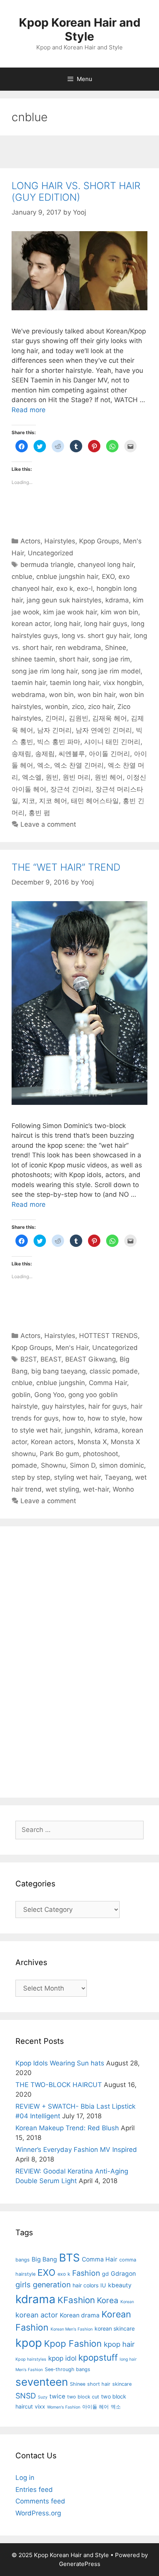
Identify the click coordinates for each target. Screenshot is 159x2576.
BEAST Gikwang (90, 1359)
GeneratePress (80, 2564)
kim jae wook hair (70, 612)
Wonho (123, 1489)
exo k (65, 589)
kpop (29, 2343)
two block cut (83, 2397)
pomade (24, 1465)
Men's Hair (72, 1348)
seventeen (42, 2382)
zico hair (101, 707)
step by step (31, 1477)
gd (105, 2274)
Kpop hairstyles (31, 2359)
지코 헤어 (53, 801)
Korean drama (80, 2315)
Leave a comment (48, 824)
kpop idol (62, 2358)
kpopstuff (98, 2357)
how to (73, 1418)
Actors (30, 541)
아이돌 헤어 (96, 2407)
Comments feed (40, 2501)
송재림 (21, 754)
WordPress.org (38, 2513)
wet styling (62, 1489)
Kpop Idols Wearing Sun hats (60, 2063)
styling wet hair (77, 1477)
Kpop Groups (99, 541)
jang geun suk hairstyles (64, 600)
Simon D (83, 1465)
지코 (29, 801)
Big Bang (44, 2259)
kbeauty (120, 2285)
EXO (108, 577)
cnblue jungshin (61, 1383)
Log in (25, 2478)
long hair (67, 624)
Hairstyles (60, 541)
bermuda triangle (47, 565)
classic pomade (114, 1371)
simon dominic (122, 1465)
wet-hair (96, 1489)
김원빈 (79, 718)
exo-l (85, 589)
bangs (23, 2260)
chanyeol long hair (106, 565)
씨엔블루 (72, 754)
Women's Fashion (64, 2407)
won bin (61, 695)
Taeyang (118, 1477)
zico (78, 707)
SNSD (26, 2396)
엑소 (44, 765)
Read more (29, 410)
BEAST (51, 1359)
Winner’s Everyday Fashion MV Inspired (76, 2150)
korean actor (31, 624)
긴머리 (55, 718)
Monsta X (92, 1442)
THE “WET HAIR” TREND (66, 867)
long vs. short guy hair (96, 636)
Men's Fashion (29, 2370)
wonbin (57, 707)
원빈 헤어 (109, 777)
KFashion (76, 2300)
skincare (122, 2384)
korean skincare (115, 2328)
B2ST (29, 1359)
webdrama (28, 695)
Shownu (53, 1465)
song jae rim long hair (45, 671)
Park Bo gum (59, 1454)
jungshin (78, 1430)
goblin (21, 1395)
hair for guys (108, 1406)
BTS (69, 2258)
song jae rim (111, 659)
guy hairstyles (63, 1406)
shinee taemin (33, 659)
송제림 (45, 754)
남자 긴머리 (54, 730)
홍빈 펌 (39, 813)
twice (57, 2396)
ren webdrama (78, 648)
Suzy (43, 2397)
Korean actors (52, 1442)
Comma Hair (108, 1383)
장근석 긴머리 (71, 789)
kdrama (117, 600)
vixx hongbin (123, 683)
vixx (40, 2406)
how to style (107, 1418)
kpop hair (119, 2344)
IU (103, 2285)
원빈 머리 (77, 777)
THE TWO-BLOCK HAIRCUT (59, 2085)
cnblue (22, 577)
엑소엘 (32, 777)
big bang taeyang (58, 1371)
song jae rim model (111, 671)
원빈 (52, 777)
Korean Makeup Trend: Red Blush (67, 2128)
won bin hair (96, 695)
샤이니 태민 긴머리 (112, 742)
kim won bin (119, 612)
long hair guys (106, 624)
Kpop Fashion (73, 2344)
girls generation (43, 2285)
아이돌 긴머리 (109, 754)
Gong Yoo (49, 1395)
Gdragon (123, 2274)
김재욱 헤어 (110, 718)
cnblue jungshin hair (67, 577)
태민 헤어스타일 (95, 801)
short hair (74, 659)
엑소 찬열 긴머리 (79, 765)
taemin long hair (74, 683)
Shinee (116, 648)
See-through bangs (68, 2369)
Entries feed (34, 2490)
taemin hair (29, 683)
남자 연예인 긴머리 (104, 730)
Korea (108, 2300)
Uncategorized (51, 553)
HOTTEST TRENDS (108, 1336)
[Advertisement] (79, 153)
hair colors (85, 2285)
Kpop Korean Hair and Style (80, 29)
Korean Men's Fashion (72, 2329)
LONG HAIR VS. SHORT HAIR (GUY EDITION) (76, 191)
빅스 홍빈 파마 (59, 742)
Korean (127, 2302)
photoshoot (101, 1454)
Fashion (86, 2273)
